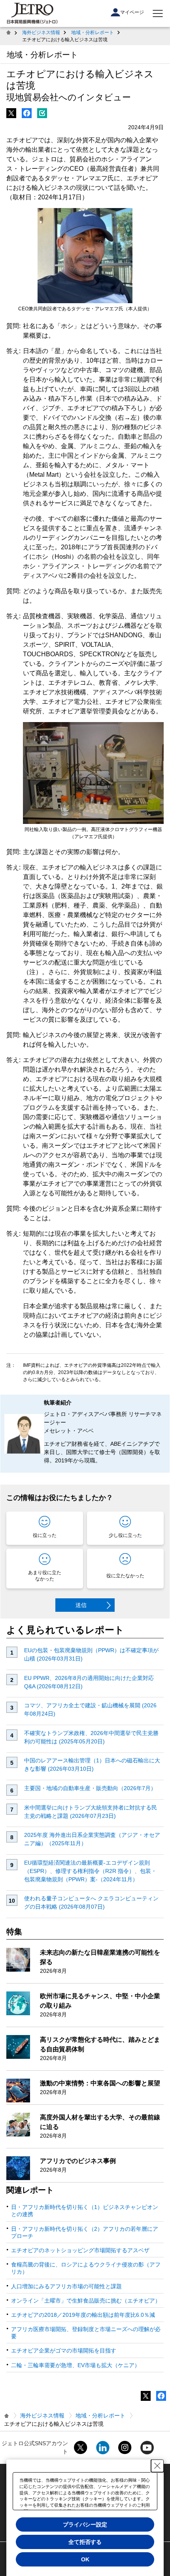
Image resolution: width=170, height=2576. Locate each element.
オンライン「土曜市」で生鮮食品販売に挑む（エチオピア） (86, 2301)
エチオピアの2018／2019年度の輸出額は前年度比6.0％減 (83, 2315)
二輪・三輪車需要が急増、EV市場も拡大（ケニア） (76, 2365)
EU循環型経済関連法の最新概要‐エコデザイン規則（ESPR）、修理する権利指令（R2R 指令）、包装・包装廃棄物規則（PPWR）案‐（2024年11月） (90, 1871)
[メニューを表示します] (158, 13)
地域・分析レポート (93, 32)
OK (85, 2559)
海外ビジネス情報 (41, 32)
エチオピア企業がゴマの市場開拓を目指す (64, 2351)
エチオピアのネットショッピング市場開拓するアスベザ (80, 2250)
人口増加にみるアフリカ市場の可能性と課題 (66, 2286)
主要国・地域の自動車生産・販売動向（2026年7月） (90, 1788)
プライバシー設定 (85, 2524)
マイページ (132, 12)
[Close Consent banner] (157, 2466)
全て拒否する (85, 2542)
